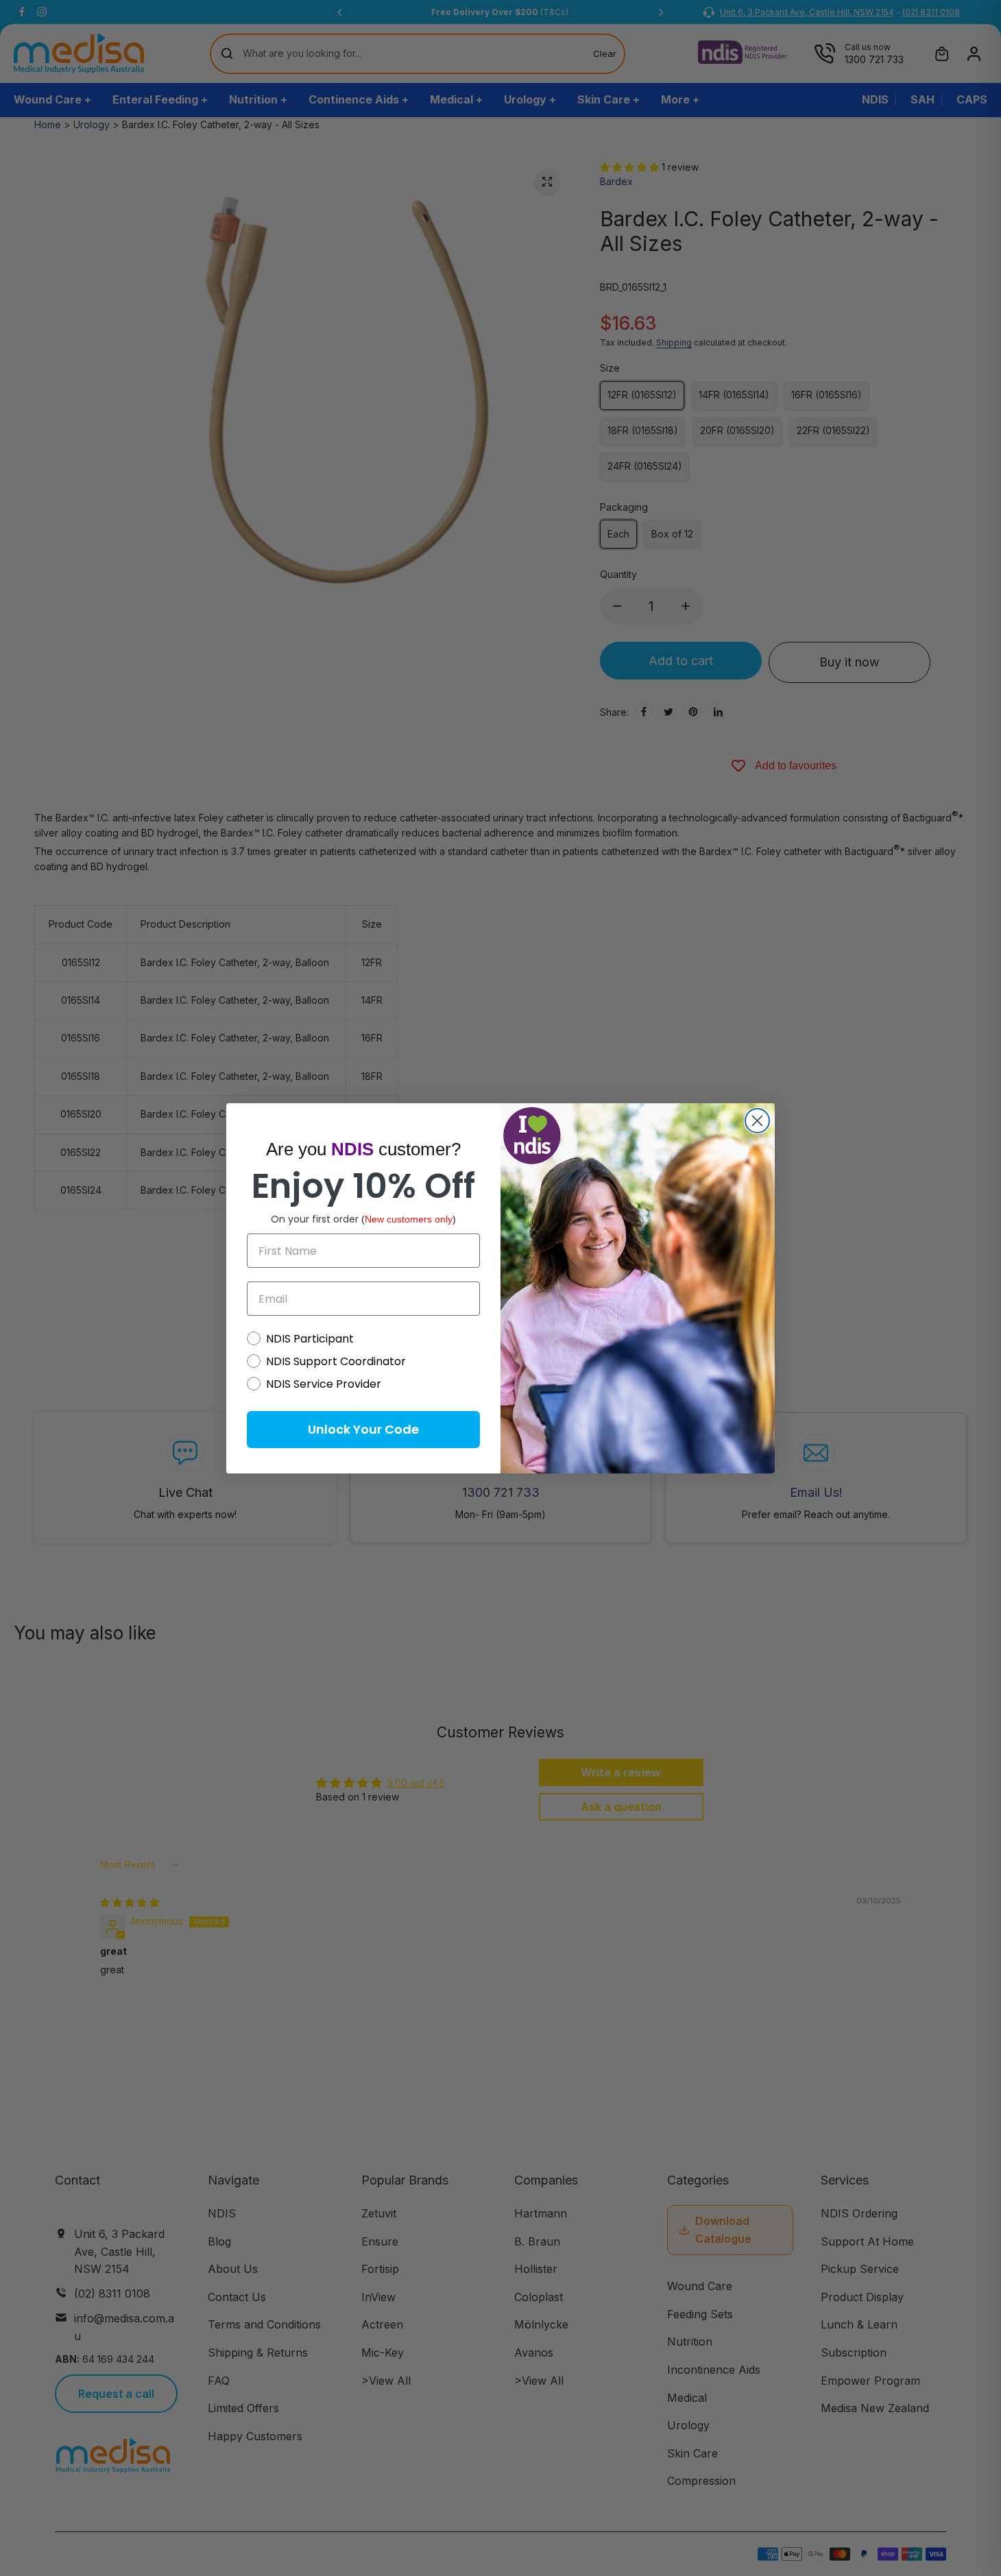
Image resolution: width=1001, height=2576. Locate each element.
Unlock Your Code (363, 1429)
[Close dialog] (757, 1121)
